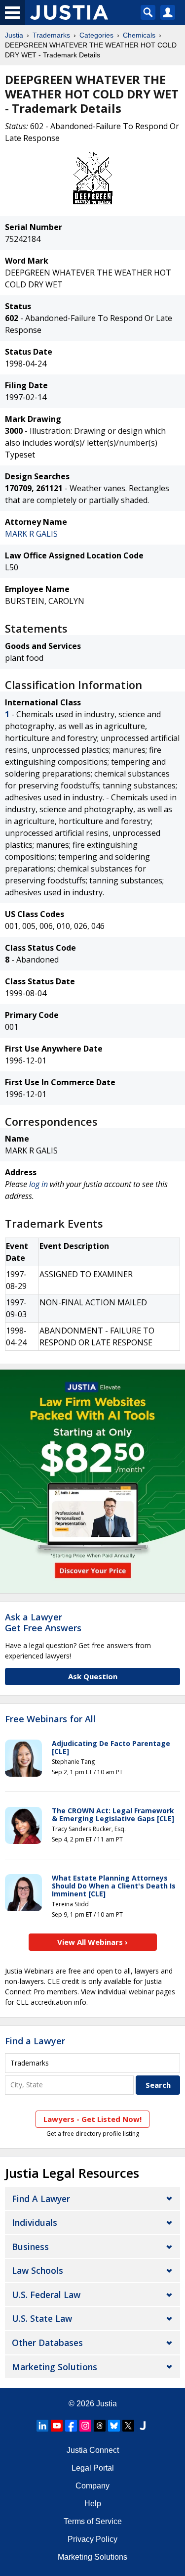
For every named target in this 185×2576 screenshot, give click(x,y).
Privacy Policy (92, 2539)
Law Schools (37, 2270)
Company (92, 2486)
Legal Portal (93, 2468)
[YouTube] (57, 2426)
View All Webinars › (92, 1942)
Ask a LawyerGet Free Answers (43, 1622)
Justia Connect (93, 2450)
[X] (128, 2426)
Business (30, 2247)
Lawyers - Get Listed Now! (92, 2119)
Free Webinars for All (50, 1719)
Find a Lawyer (35, 2041)
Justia (14, 35)
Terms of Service (93, 2521)
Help (93, 2504)
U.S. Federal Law (46, 2295)
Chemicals (139, 35)
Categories (96, 35)
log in (38, 1184)
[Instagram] (85, 2426)
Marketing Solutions (55, 2367)
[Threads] (100, 2426)
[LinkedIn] (42, 2426)
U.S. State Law (42, 2318)
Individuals (35, 2222)
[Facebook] (71, 2426)
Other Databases (47, 2343)
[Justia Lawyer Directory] (143, 2426)
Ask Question (93, 1676)
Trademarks (51, 35)
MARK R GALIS (31, 534)
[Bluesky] (114, 2426)
